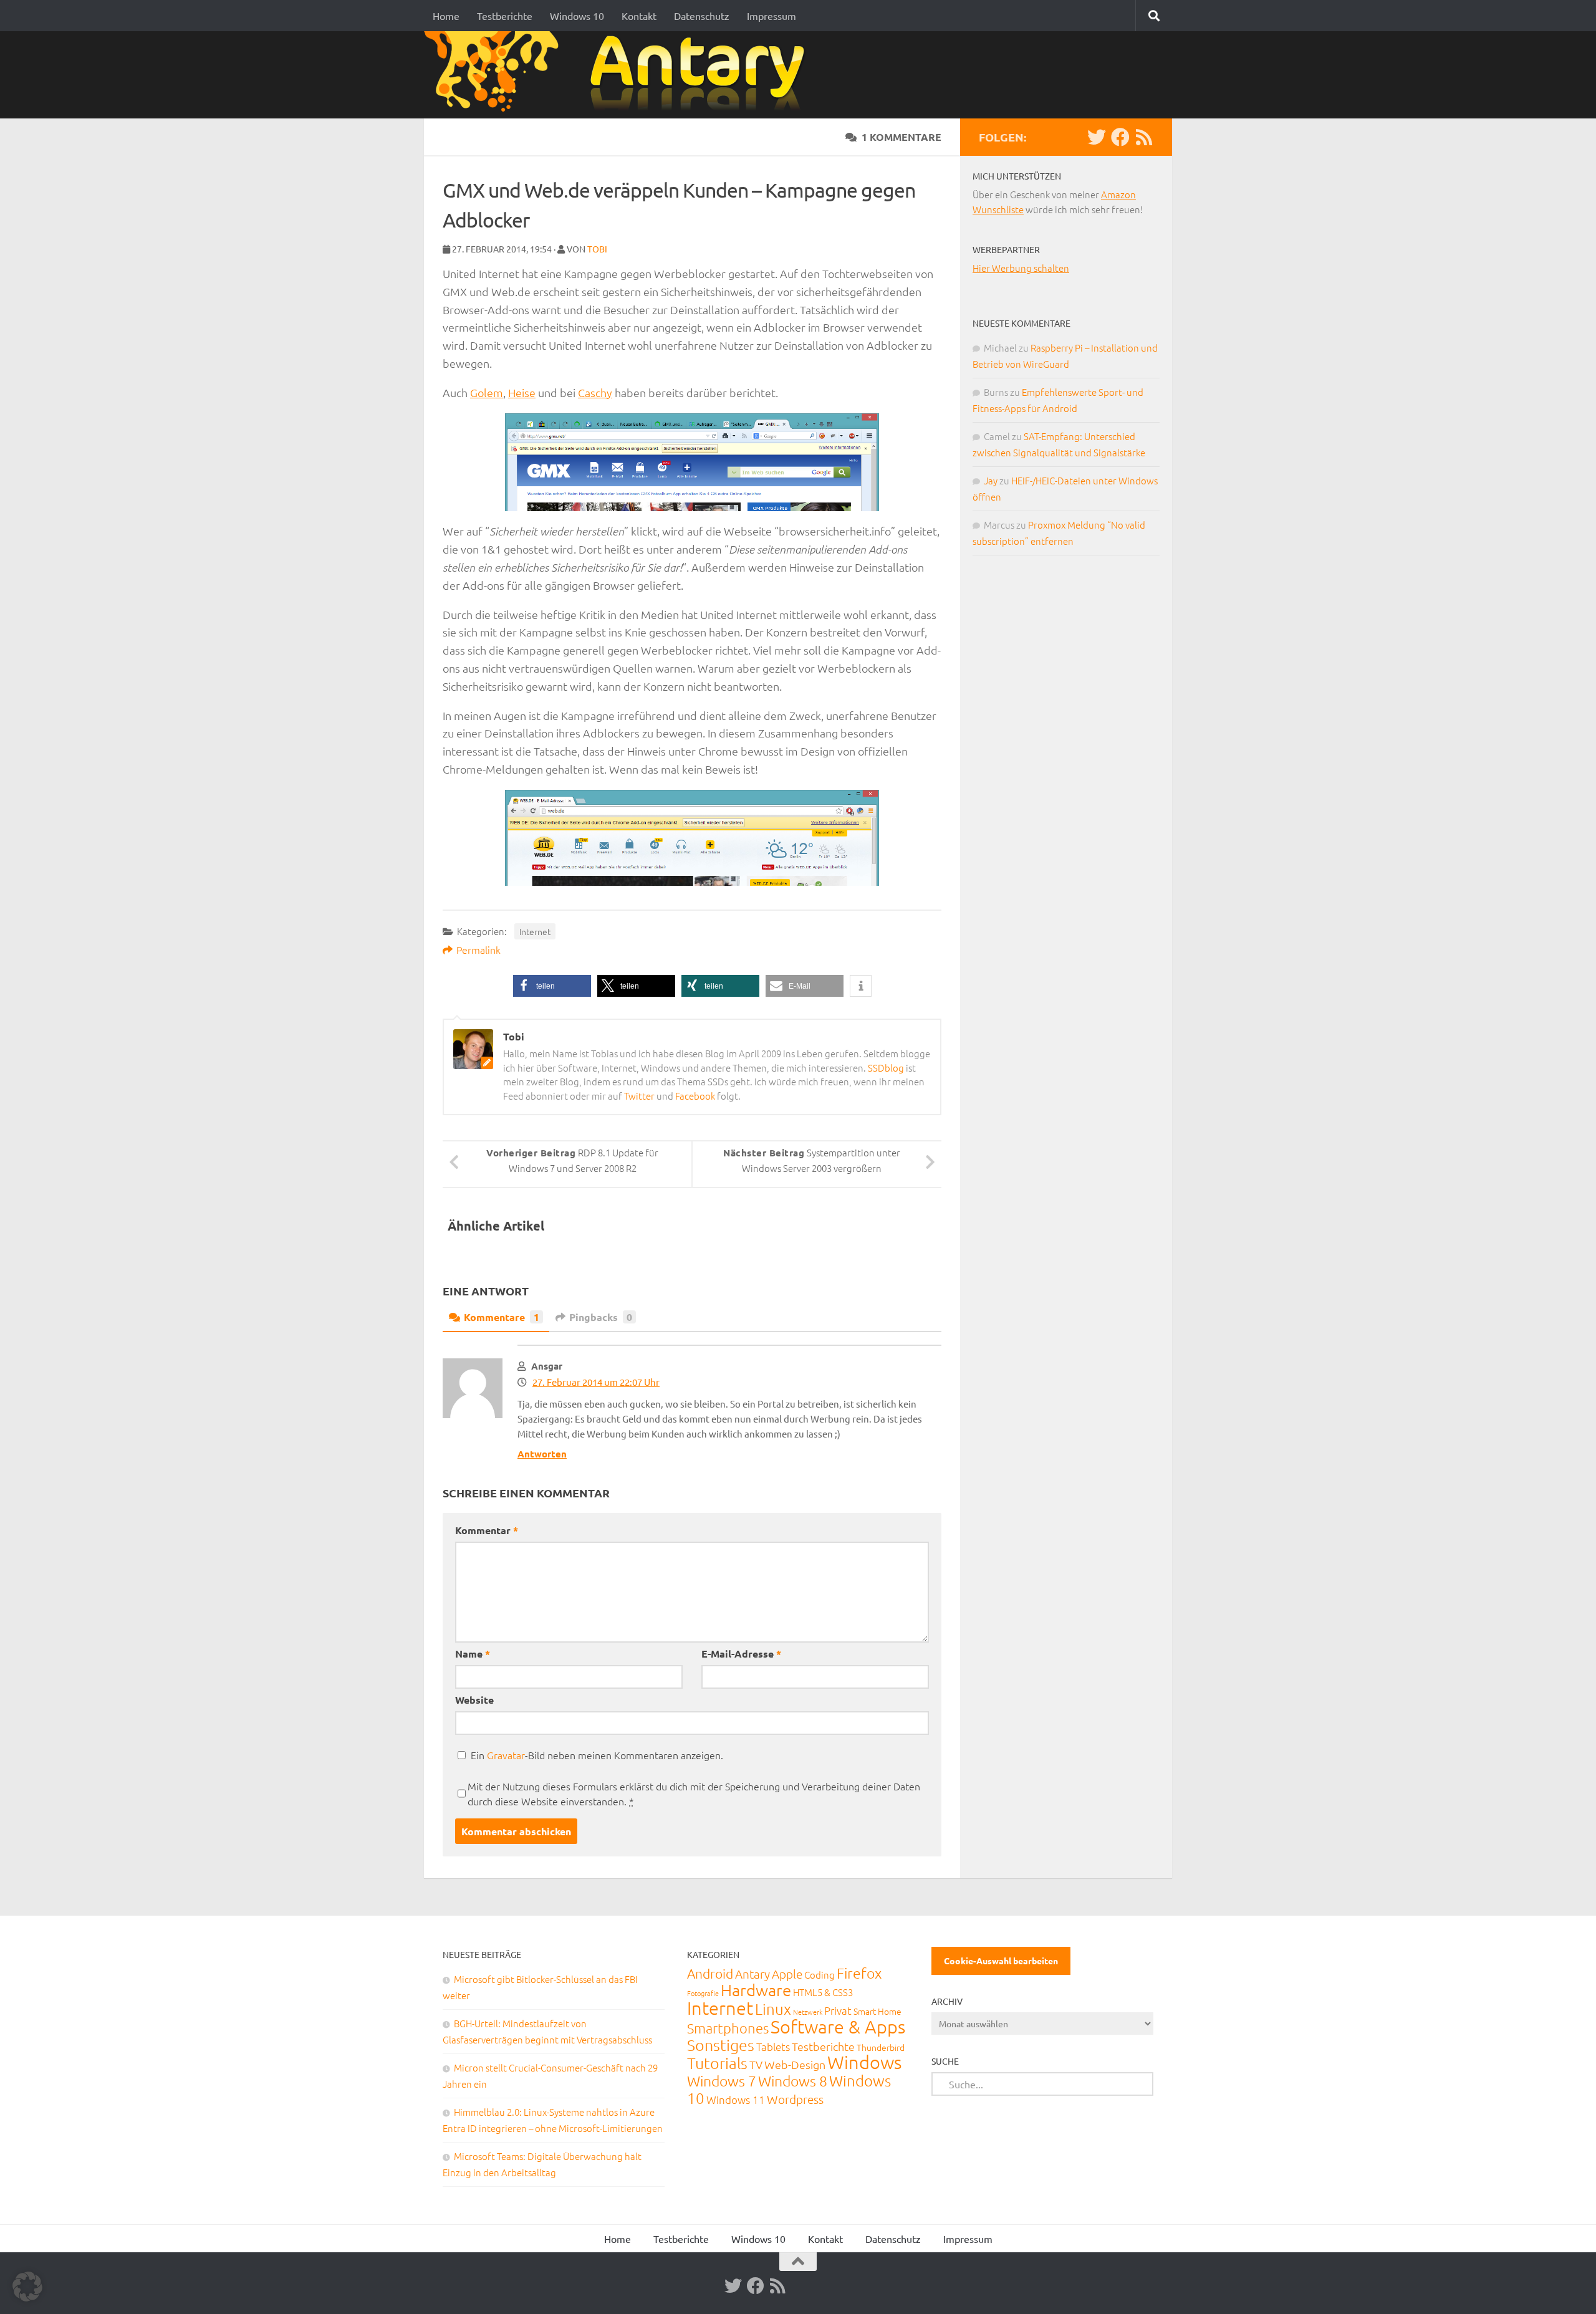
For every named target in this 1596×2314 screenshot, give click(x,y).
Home (446, 16)
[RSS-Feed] (1144, 137)
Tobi (597, 249)
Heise (522, 392)
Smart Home (877, 2011)
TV (756, 2064)
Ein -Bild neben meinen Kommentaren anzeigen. (597, 1755)
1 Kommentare (901, 137)
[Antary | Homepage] (619, 74)
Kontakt (639, 16)
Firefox (859, 1973)
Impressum (772, 16)
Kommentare (502, 1317)
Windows (864, 2062)
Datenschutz (702, 16)
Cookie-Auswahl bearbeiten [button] (1001, 1961)
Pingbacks (601, 1317)
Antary (752, 1974)
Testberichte (505, 16)
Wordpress (795, 2099)
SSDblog (886, 1068)
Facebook (695, 1096)
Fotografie (703, 1993)
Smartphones (728, 2028)
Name (473, 1654)
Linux (773, 2009)
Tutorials (717, 2063)
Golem (487, 392)
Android (710, 1973)
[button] (552, 986)
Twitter (639, 1096)
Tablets (773, 2047)
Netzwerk (808, 2012)
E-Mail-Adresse (741, 1654)
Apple (787, 1974)
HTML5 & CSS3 (823, 1992)
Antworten (542, 1454)
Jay (991, 480)
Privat (838, 2010)
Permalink (478, 949)
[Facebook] (1120, 137)
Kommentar (487, 1530)
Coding (820, 1975)
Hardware (756, 1990)
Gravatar (506, 1755)
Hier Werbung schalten (1021, 268)
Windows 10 (577, 16)
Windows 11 (736, 2100)
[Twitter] (1097, 137)
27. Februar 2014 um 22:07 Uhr (596, 1382)
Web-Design (795, 2064)
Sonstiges (721, 2045)
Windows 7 (722, 2081)
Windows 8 (793, 2081)
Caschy (595, 392)
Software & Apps (838, 2026)
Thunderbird (881, 2047)
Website (474, 1700)
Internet (535, 931)
